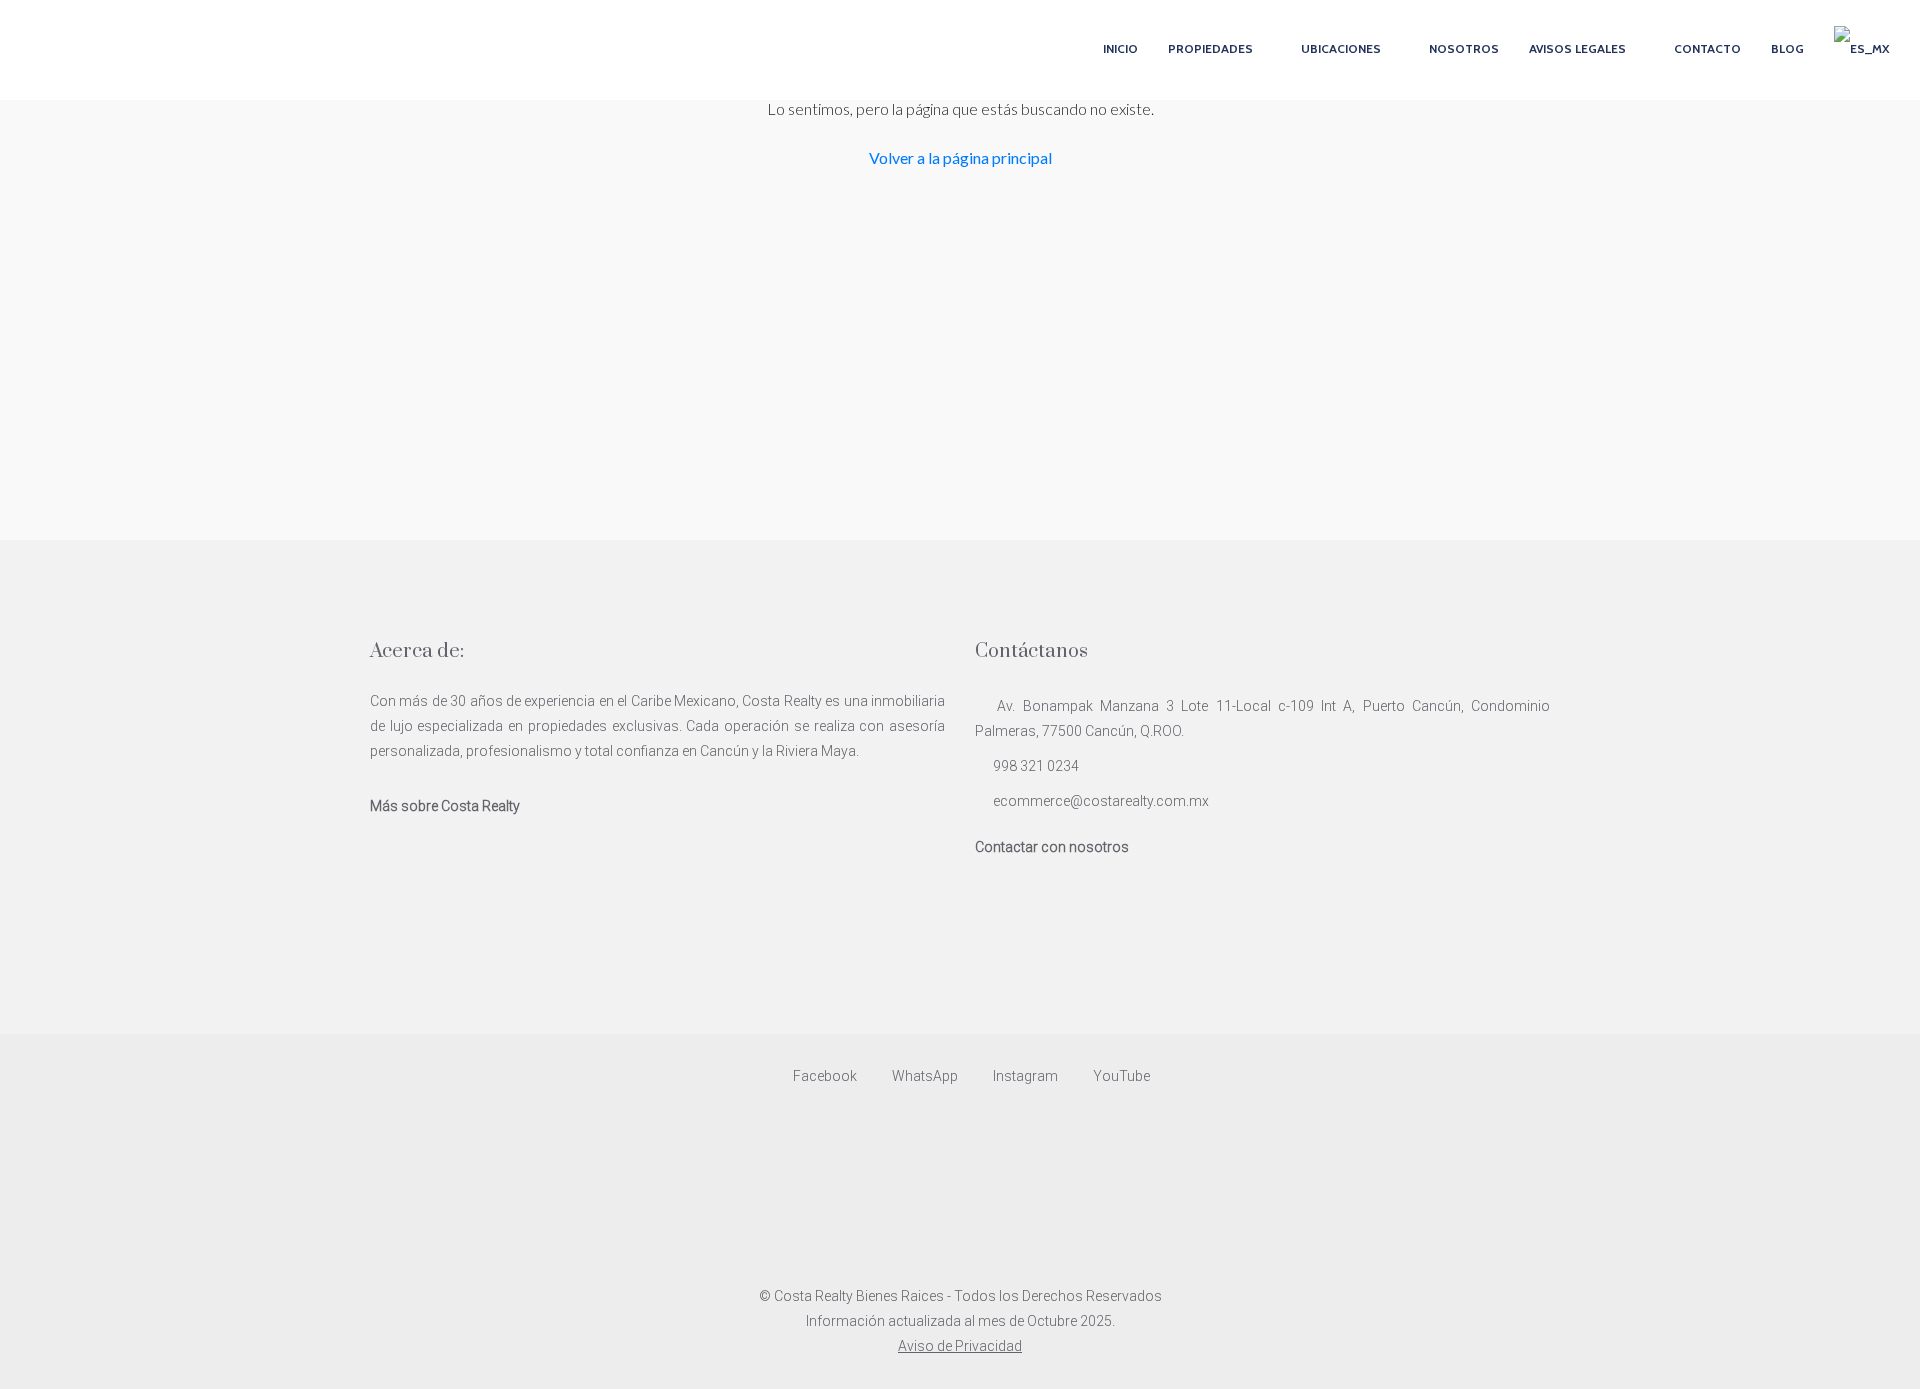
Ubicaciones (1341, 48)
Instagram (1025, 1076)
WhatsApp (925, 1076)
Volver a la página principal (960, 157)
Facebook (825, 1076)
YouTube (1120, 1076)
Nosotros (1464, 48)
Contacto (1707, 48)
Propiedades (1210, 48)
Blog (1787, 48)
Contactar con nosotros (1052, 847)
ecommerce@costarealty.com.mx (1101, 801)
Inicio (1120, 48)
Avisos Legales (1577, 48)
